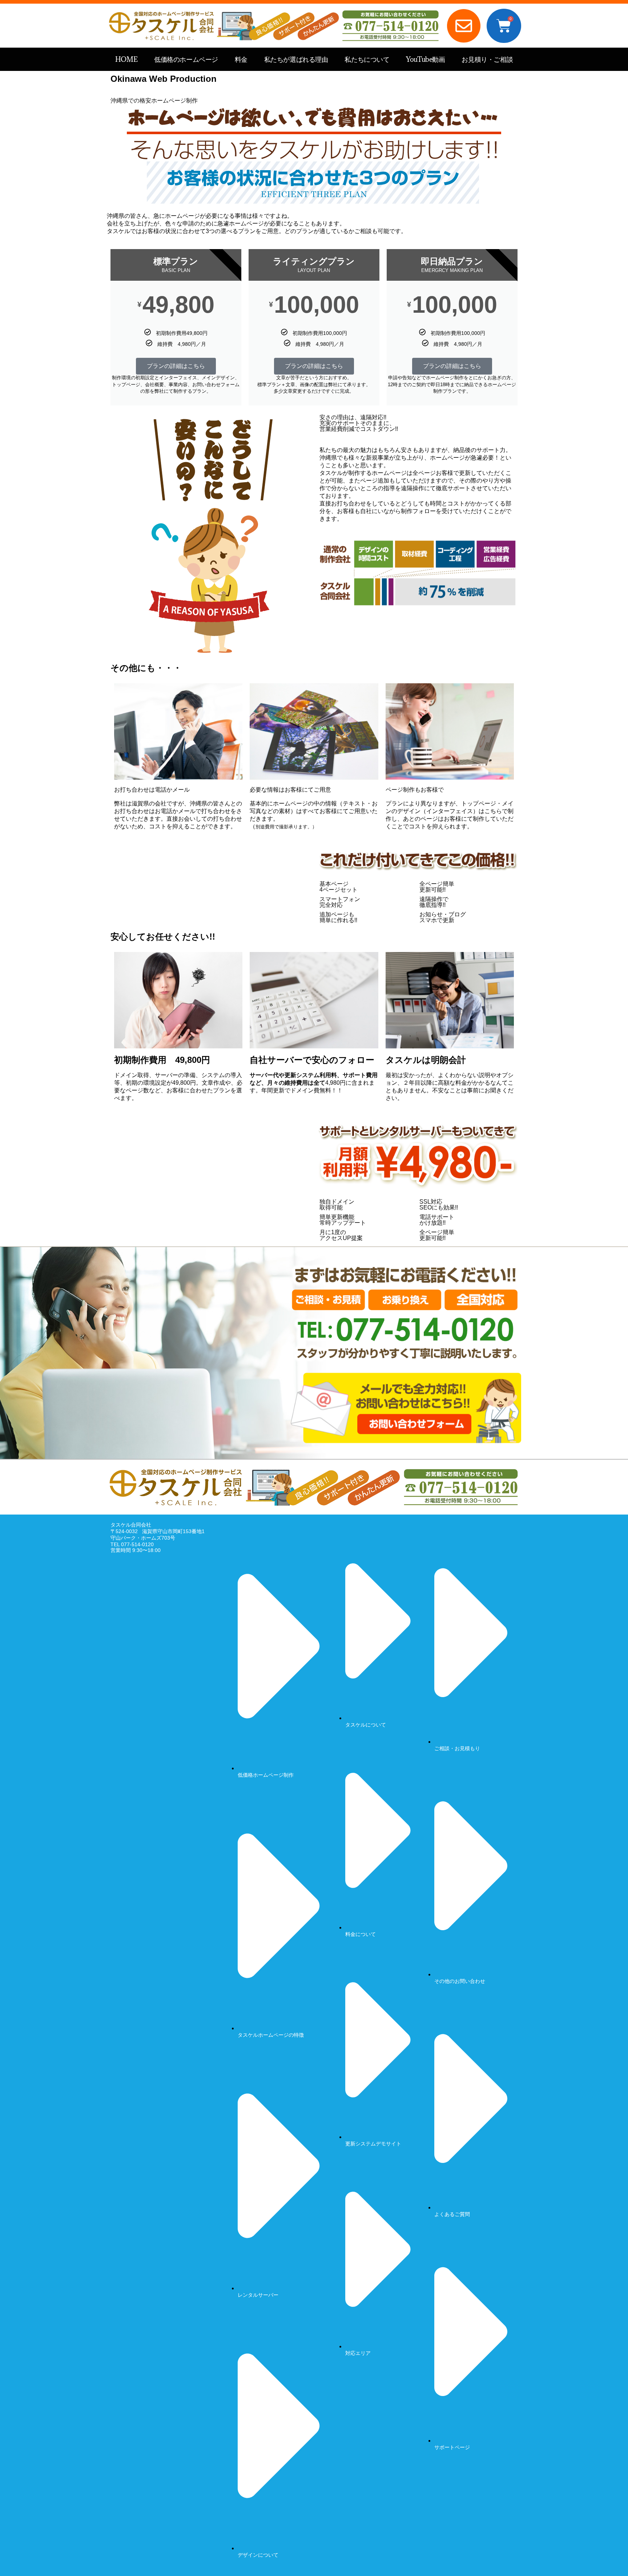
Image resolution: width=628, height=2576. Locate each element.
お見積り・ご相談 (487, 59)
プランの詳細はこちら (176, 366)
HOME (126, 59)
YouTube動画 (425, 59)
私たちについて (367, 59)
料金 (241, 59)
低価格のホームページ (186, 59)
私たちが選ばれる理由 (296, 59)
